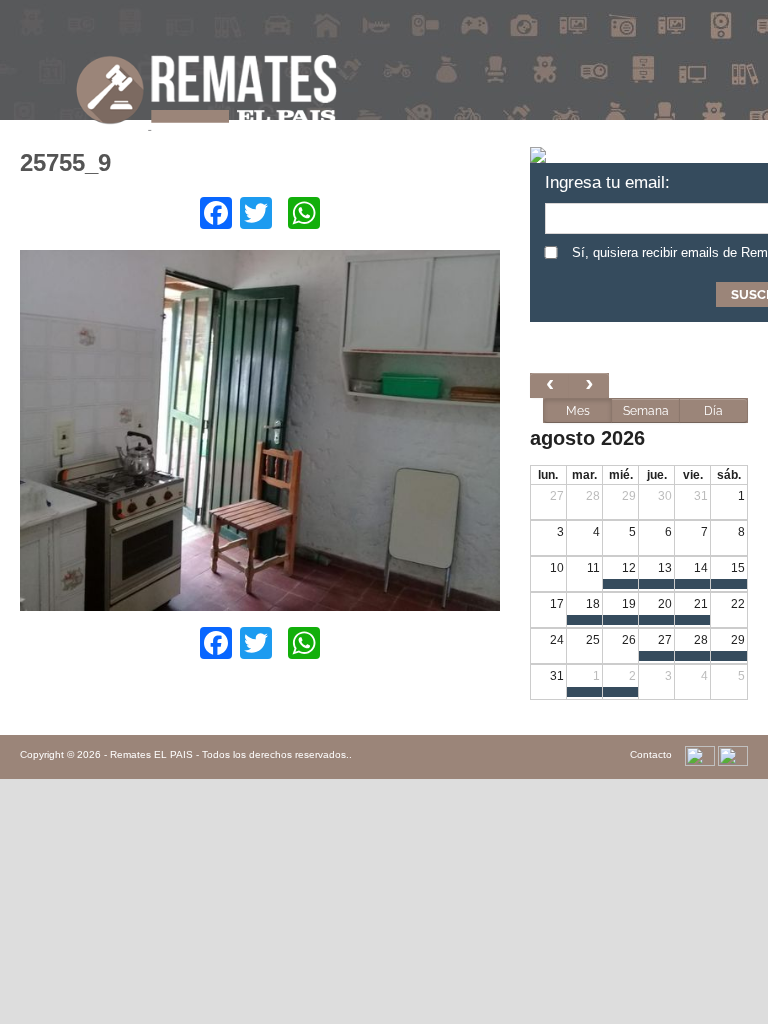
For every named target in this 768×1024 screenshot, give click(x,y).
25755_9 (65, 162)
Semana (646, 411)
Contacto (651, 754)
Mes (578, 411)
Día (713, 411)
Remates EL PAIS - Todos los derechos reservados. (229, 754)
